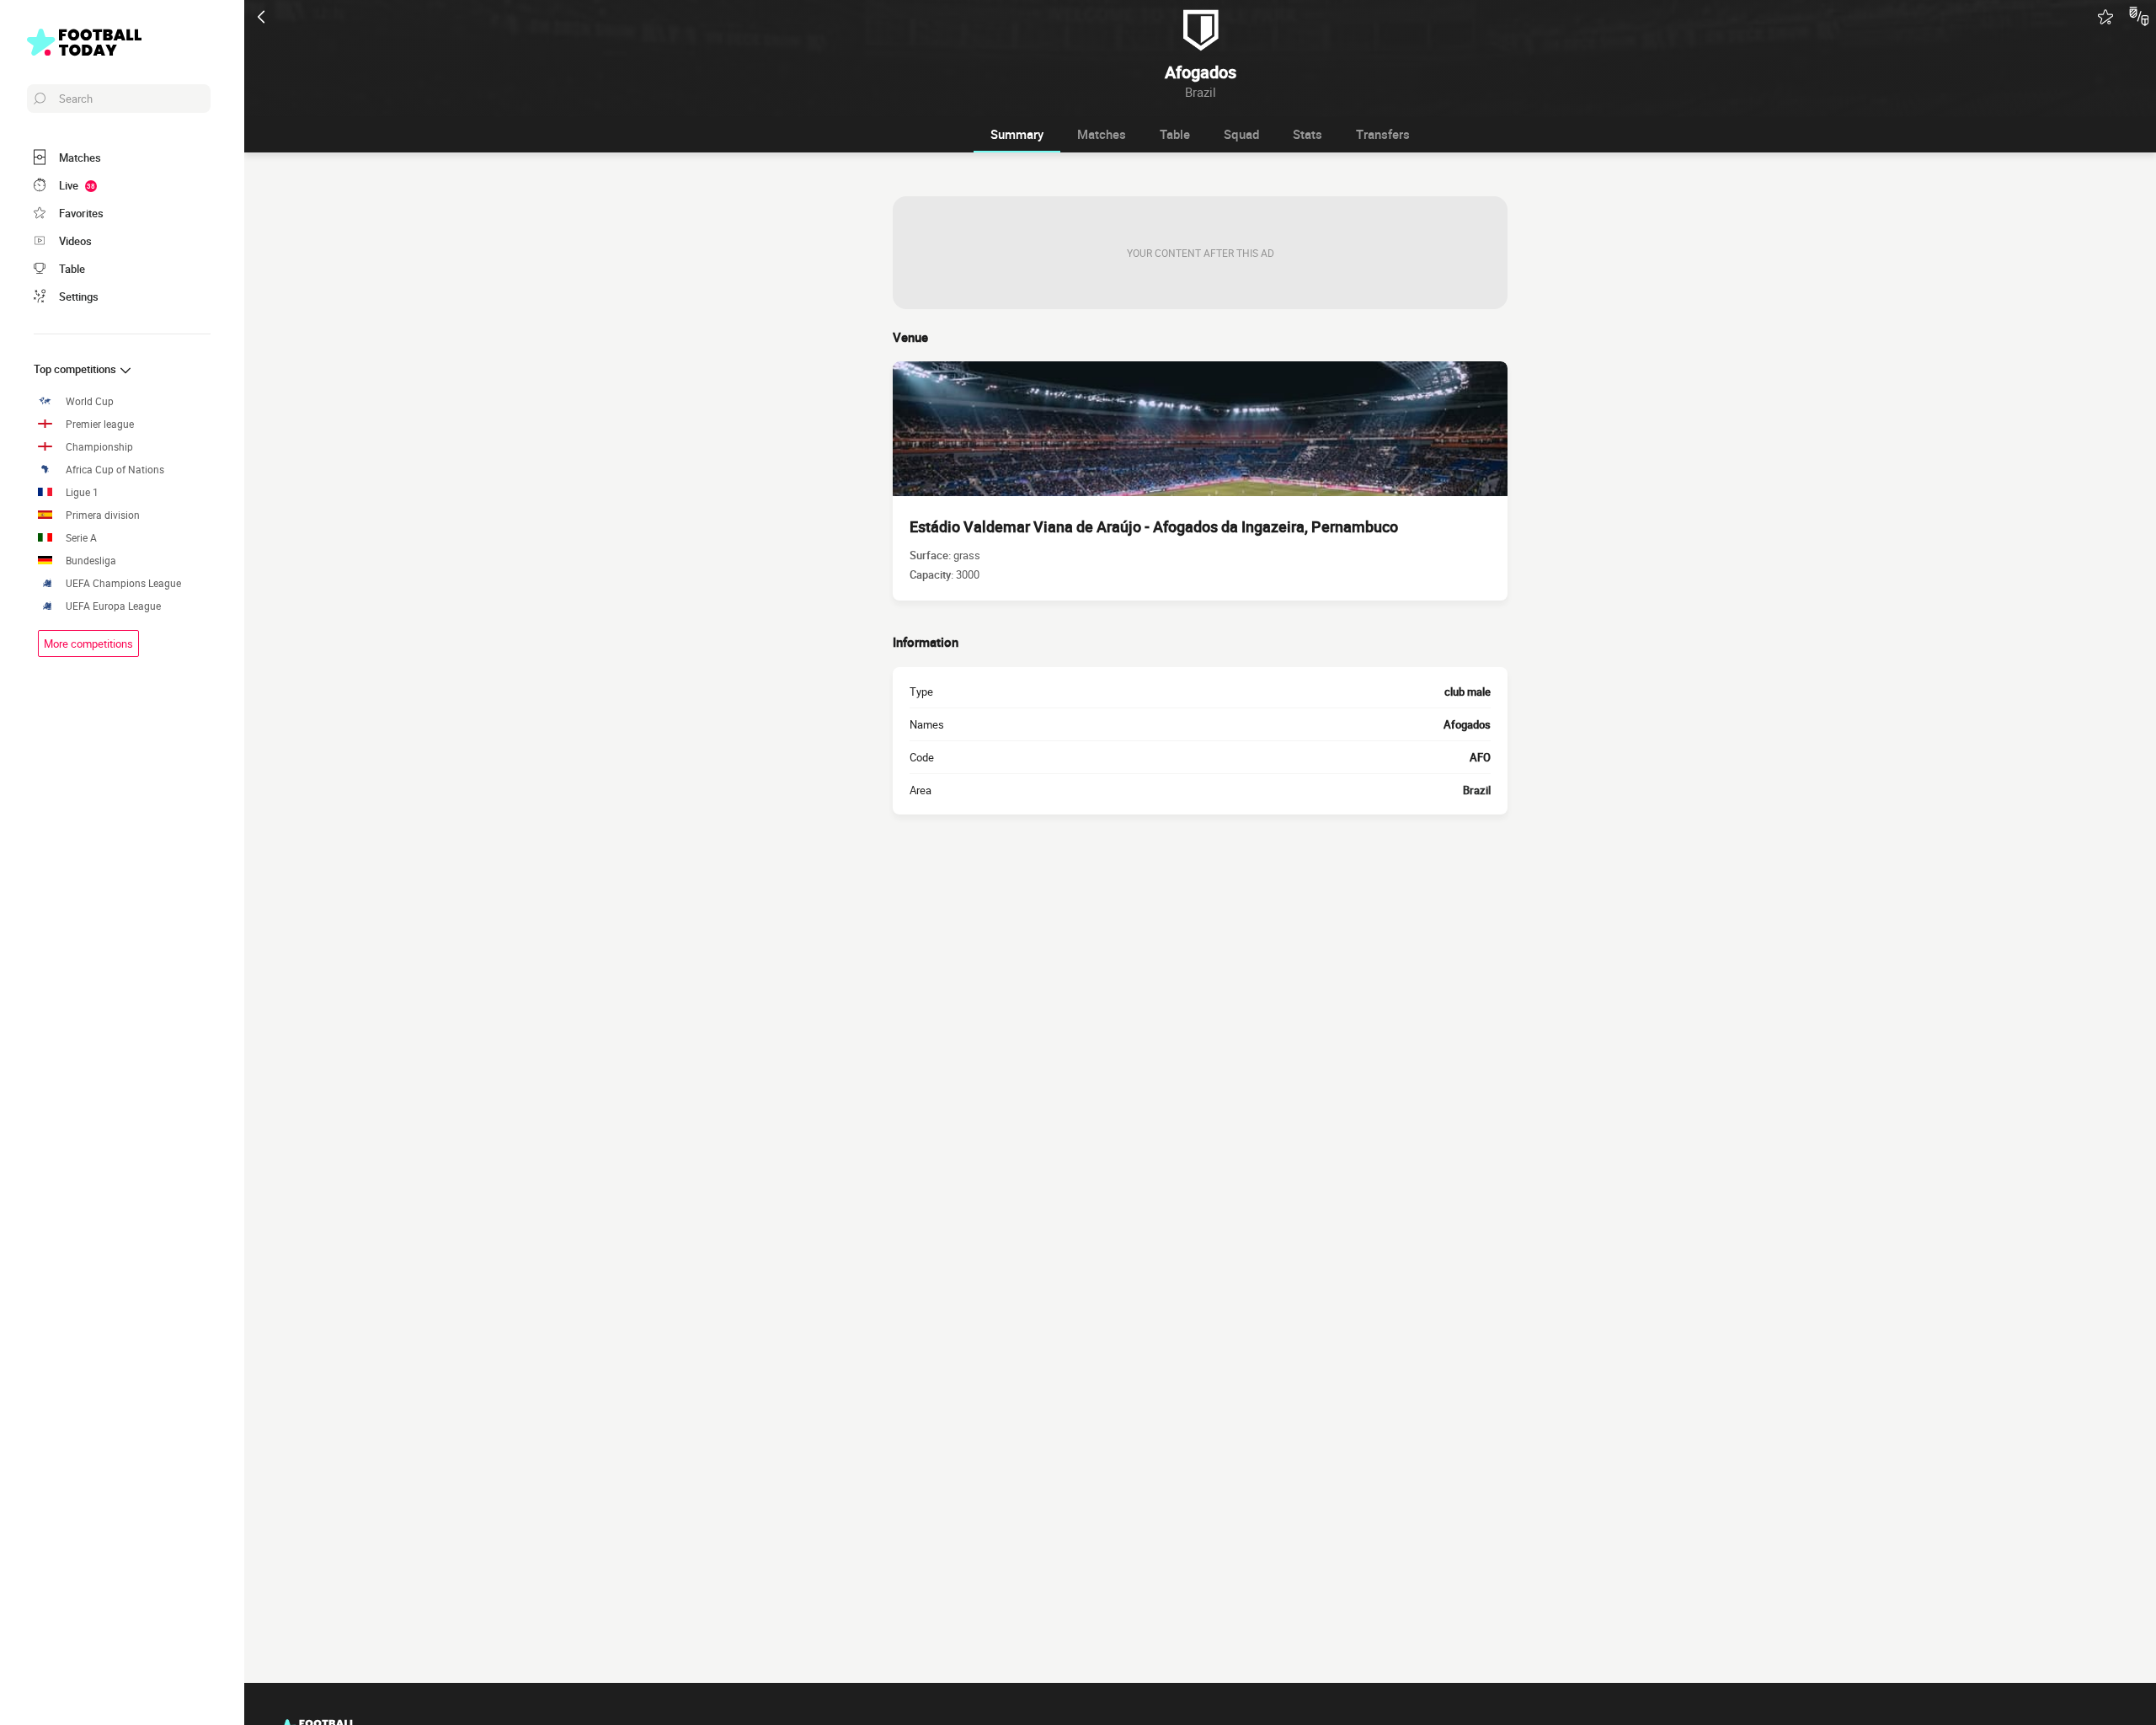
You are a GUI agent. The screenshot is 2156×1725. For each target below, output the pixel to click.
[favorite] (2105, 17)
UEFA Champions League (123, 583)
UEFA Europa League (113, 606)
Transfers (1383, 134)
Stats (1307, 134)
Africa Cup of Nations (115, 470)
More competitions (88, 644)
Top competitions (76, 369)
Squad (1241, 134)
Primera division (103, 515)
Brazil (1477, 790)
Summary (1017, 134)
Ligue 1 (82, 492)
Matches (1102, 134)
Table (1175, 134)
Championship (99, 447)
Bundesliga (91, 561)
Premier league (100, 424)
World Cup (90, 401)
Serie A (81, 538)
